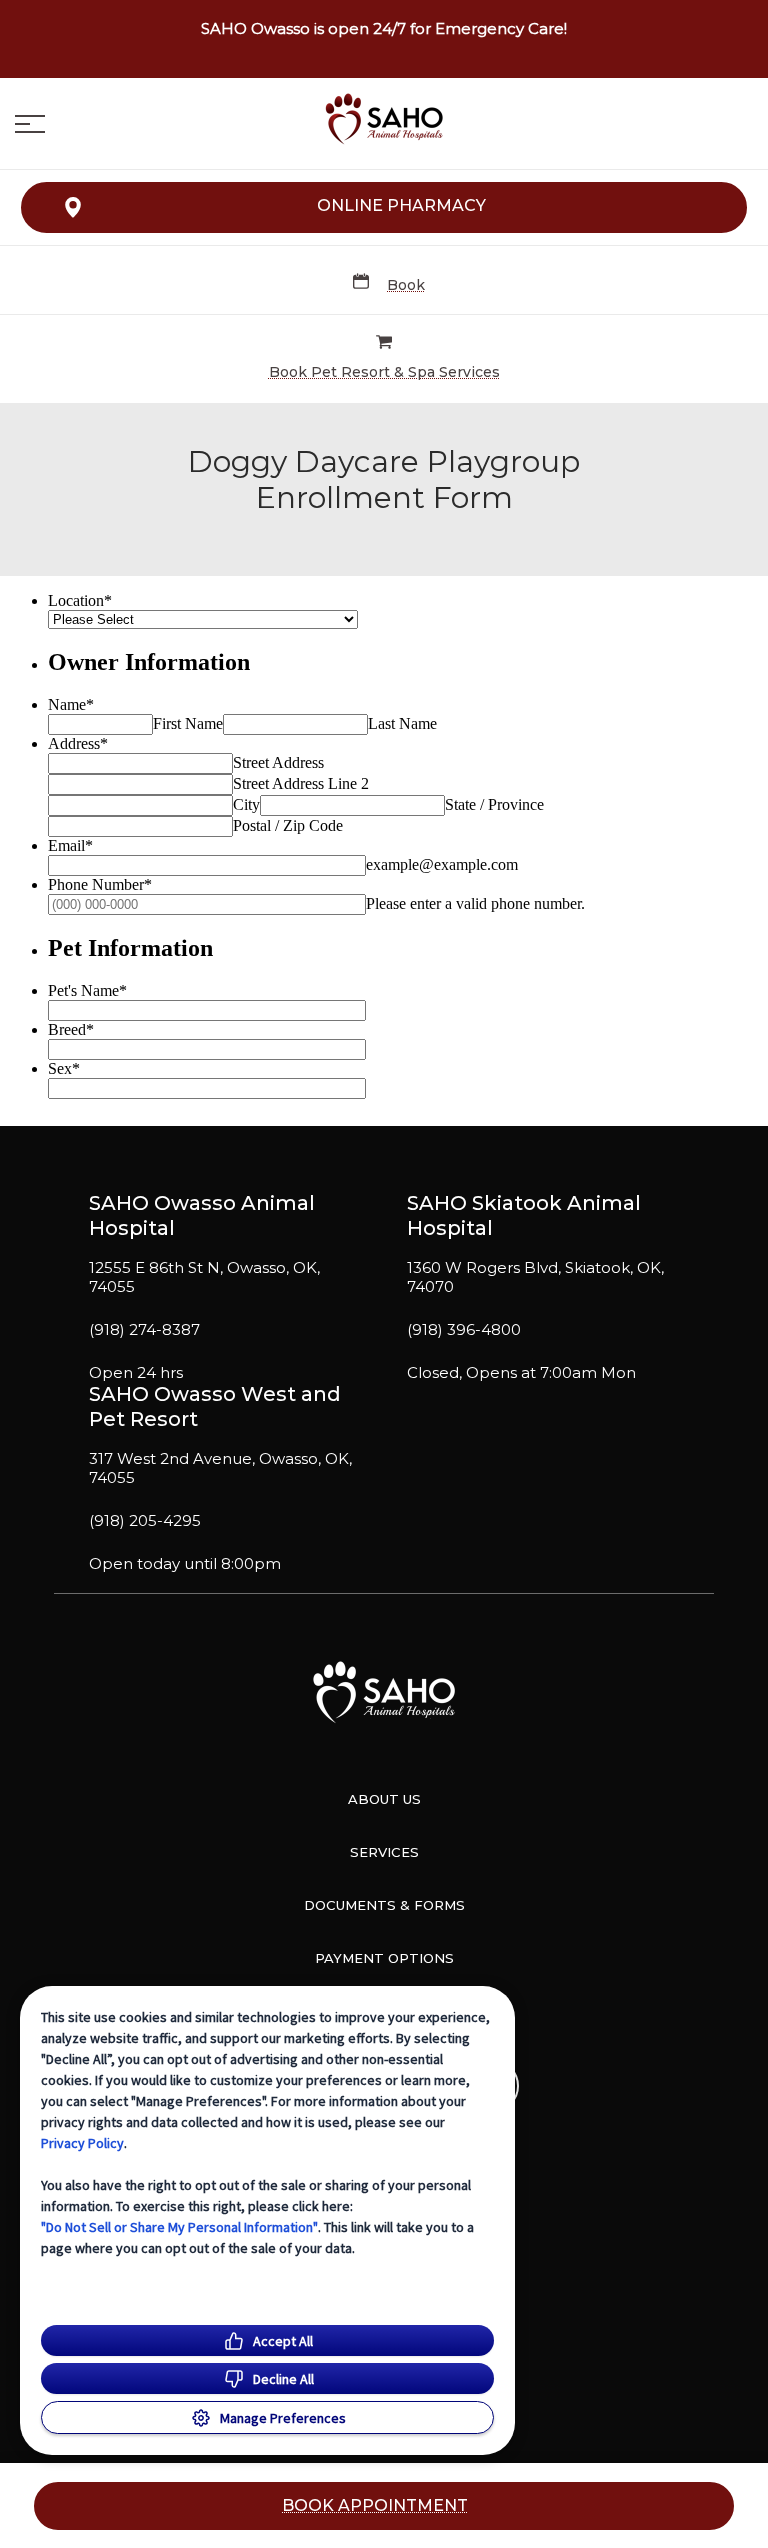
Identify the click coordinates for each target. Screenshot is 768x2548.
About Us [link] (384, 1799)
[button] (30, 124)
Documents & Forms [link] (384, 1905)
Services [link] (384, 1852)
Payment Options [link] (384, 1958)
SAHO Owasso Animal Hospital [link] (202, 1215)
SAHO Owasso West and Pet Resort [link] (215, 1406)
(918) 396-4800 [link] (464, 1330)
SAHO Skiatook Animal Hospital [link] (524, 1215)
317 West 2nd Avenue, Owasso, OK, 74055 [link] (220, 1468)
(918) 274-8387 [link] (144, 1330)
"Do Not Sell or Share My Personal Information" (179, 2227)
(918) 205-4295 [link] (145, 1521)
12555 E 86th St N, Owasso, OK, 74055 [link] (204, 1277)
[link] (384, 119)
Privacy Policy (82, 2143)
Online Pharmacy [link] (401, 205)
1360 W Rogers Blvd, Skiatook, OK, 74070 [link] (535, 1277)
